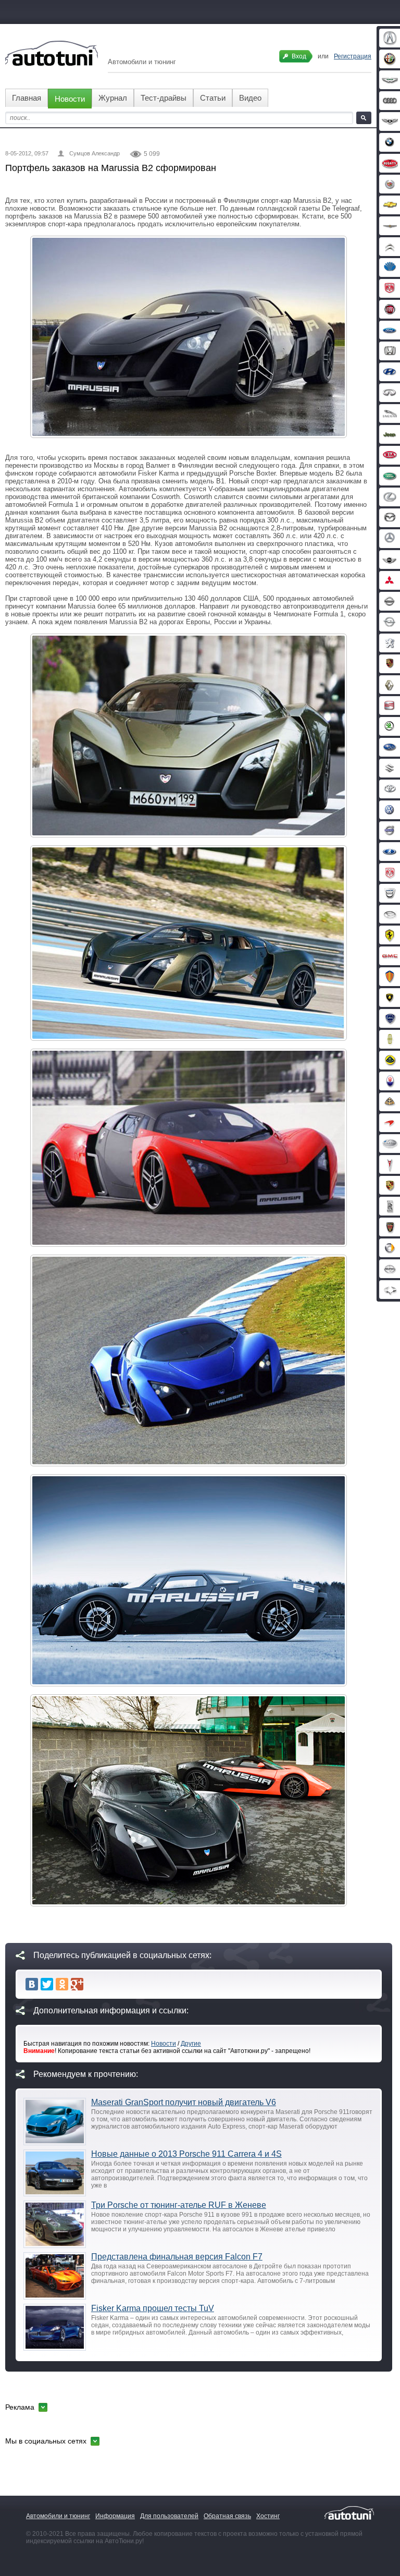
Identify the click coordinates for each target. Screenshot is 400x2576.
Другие (191, 2044)
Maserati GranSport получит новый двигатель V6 (184, 2102)
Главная (27, 98)
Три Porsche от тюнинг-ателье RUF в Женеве (179, 2205)
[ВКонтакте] (32, 1984)
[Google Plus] (77, 1984)
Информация (115, 2516)
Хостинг (268, 2516)
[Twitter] (47, 1984)
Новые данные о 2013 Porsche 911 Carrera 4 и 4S (186, 2154)
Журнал (113, 98)
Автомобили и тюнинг (58, 2516)
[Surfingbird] (92, 1984)
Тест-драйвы (164, 98)
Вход (299, 56)
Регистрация (353, 56)
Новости (70, 99)
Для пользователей (169, 2516)
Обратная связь (227, 2516)
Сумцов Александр (95, 153)
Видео (250, 98)
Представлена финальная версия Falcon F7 (177, 2257)
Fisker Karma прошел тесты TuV (153, 2308)
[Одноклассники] (62, 1984)
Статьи (213, 98)
